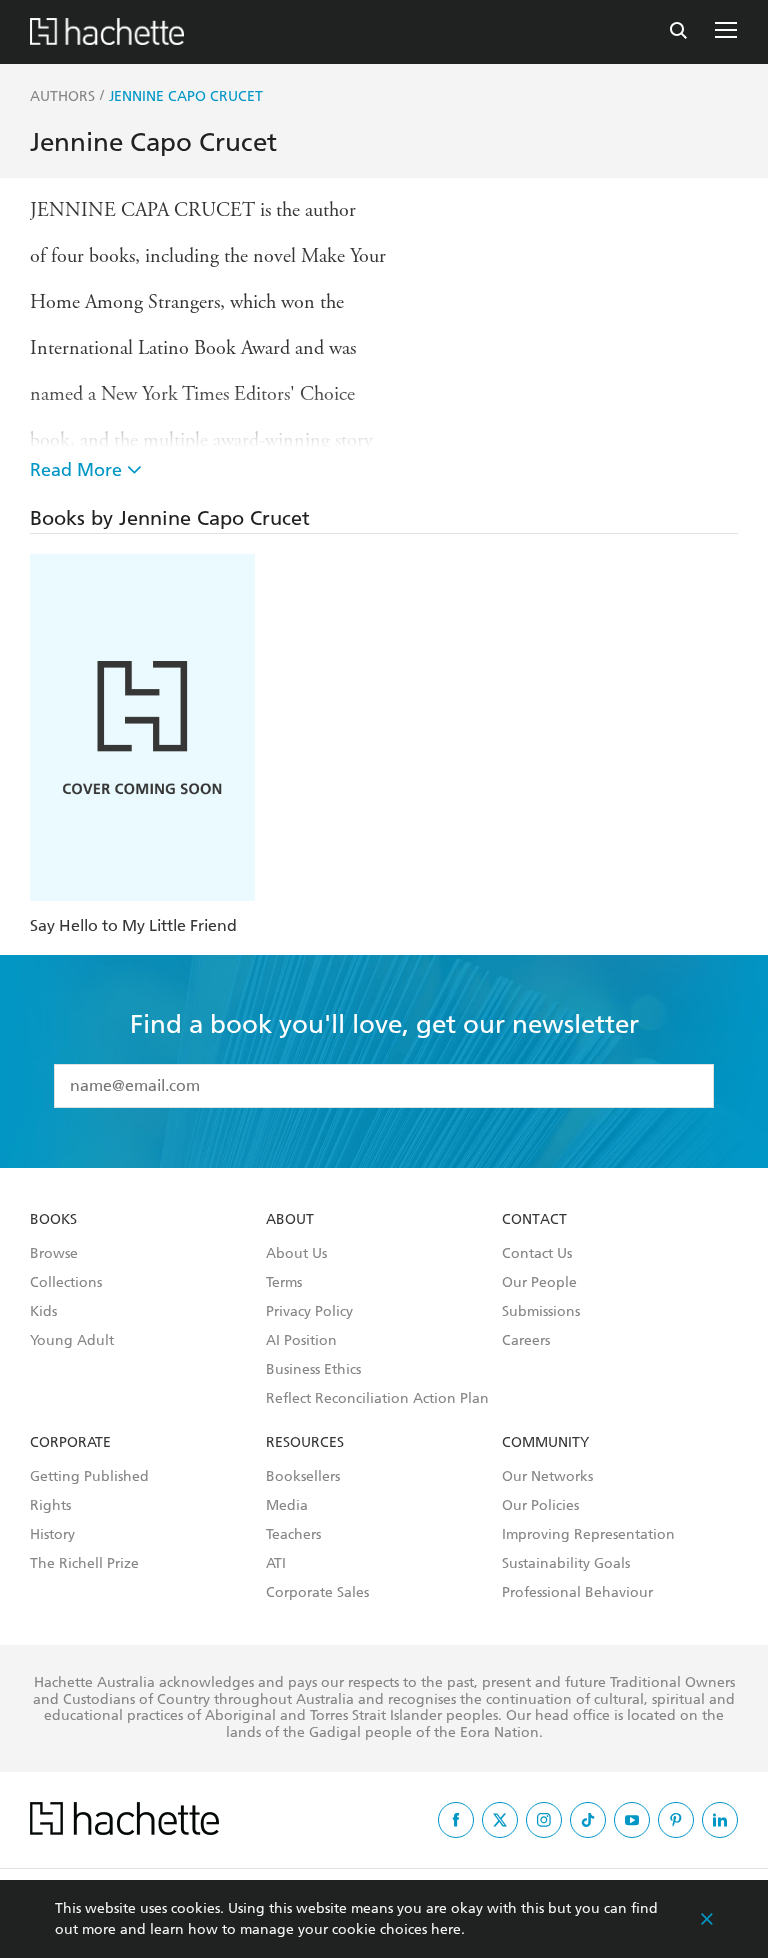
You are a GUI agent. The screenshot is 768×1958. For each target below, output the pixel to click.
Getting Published (89, 1477)
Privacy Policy (309, 1312)
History (52, 1535)
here (446, 1929)
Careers (526, 1341)
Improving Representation (588, 1535)
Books (53, 1220)
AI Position (301, 1341)
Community (545, 1443)
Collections (66, 1283)
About (290, 1220)
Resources (305, 1443)
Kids (43, 1312)
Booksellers (303, 1477)
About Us (296, 1254)
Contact (534, 1220)
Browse (54, 1254)
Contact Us (537, 1254)
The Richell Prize (84, 1564)
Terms (284, 1283)
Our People (539, 1283)
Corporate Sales (317, 1593)
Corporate (70, 1443)
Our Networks (547, 1477)
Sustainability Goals (566, 1564)
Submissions (541, 1312)
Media (287, 1506)
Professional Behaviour (577, 1593)
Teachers (293, 1535)
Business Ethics (313, 1370)
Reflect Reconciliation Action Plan (377, 1399)
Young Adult (72, 1341)
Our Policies (540, 1506)
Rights (50, 1506)
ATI (276, 1564)
